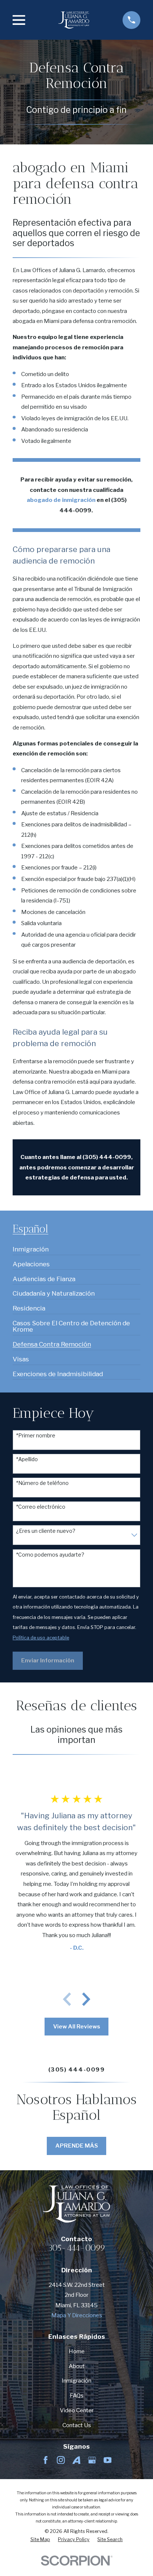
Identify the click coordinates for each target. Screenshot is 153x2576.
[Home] (74, 20)
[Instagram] (61, 2460)
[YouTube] (108, 2460)
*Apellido (27, 1459)
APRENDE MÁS (77, 2146)
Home (77, 2351)
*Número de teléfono (42, 1483)
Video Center (77, 2410)
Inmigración (76, 2381)
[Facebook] (45, 2460)
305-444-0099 (77, 2248)
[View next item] (86, 1999)
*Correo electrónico (41, 1507)
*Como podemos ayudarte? (50, 1555)
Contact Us (77, 2425)
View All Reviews (77, 2026)
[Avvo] (76, 2460)
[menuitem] (31, 1246)
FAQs (77, 2395)
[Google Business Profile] (92, 2460)
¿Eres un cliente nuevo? (46, 1531)
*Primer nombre (36, 1436)
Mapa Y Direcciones (77, 2315)
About (77, 2366)
